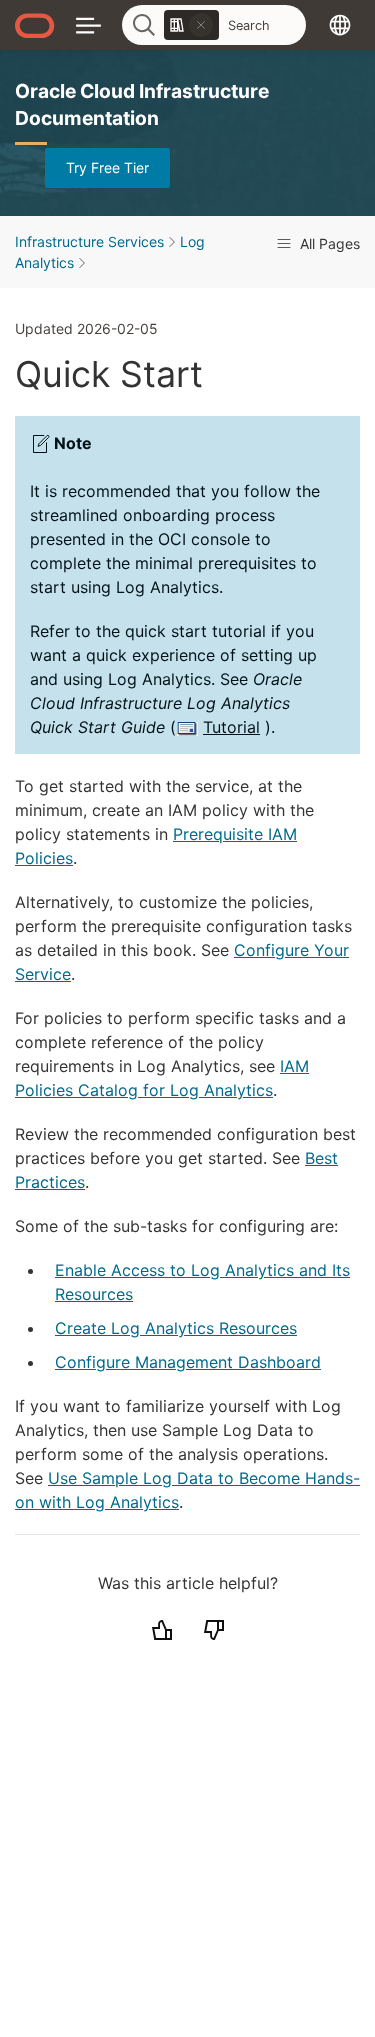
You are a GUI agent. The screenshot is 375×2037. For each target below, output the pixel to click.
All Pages (328, 243)
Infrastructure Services (89, 241)
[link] (191, 25)
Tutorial (231, 727)
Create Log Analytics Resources (176, 1328)
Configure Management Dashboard (188, 1362)
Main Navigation (88, 24)
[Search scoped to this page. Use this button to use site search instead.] (201, 25)
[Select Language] (340, 24)
